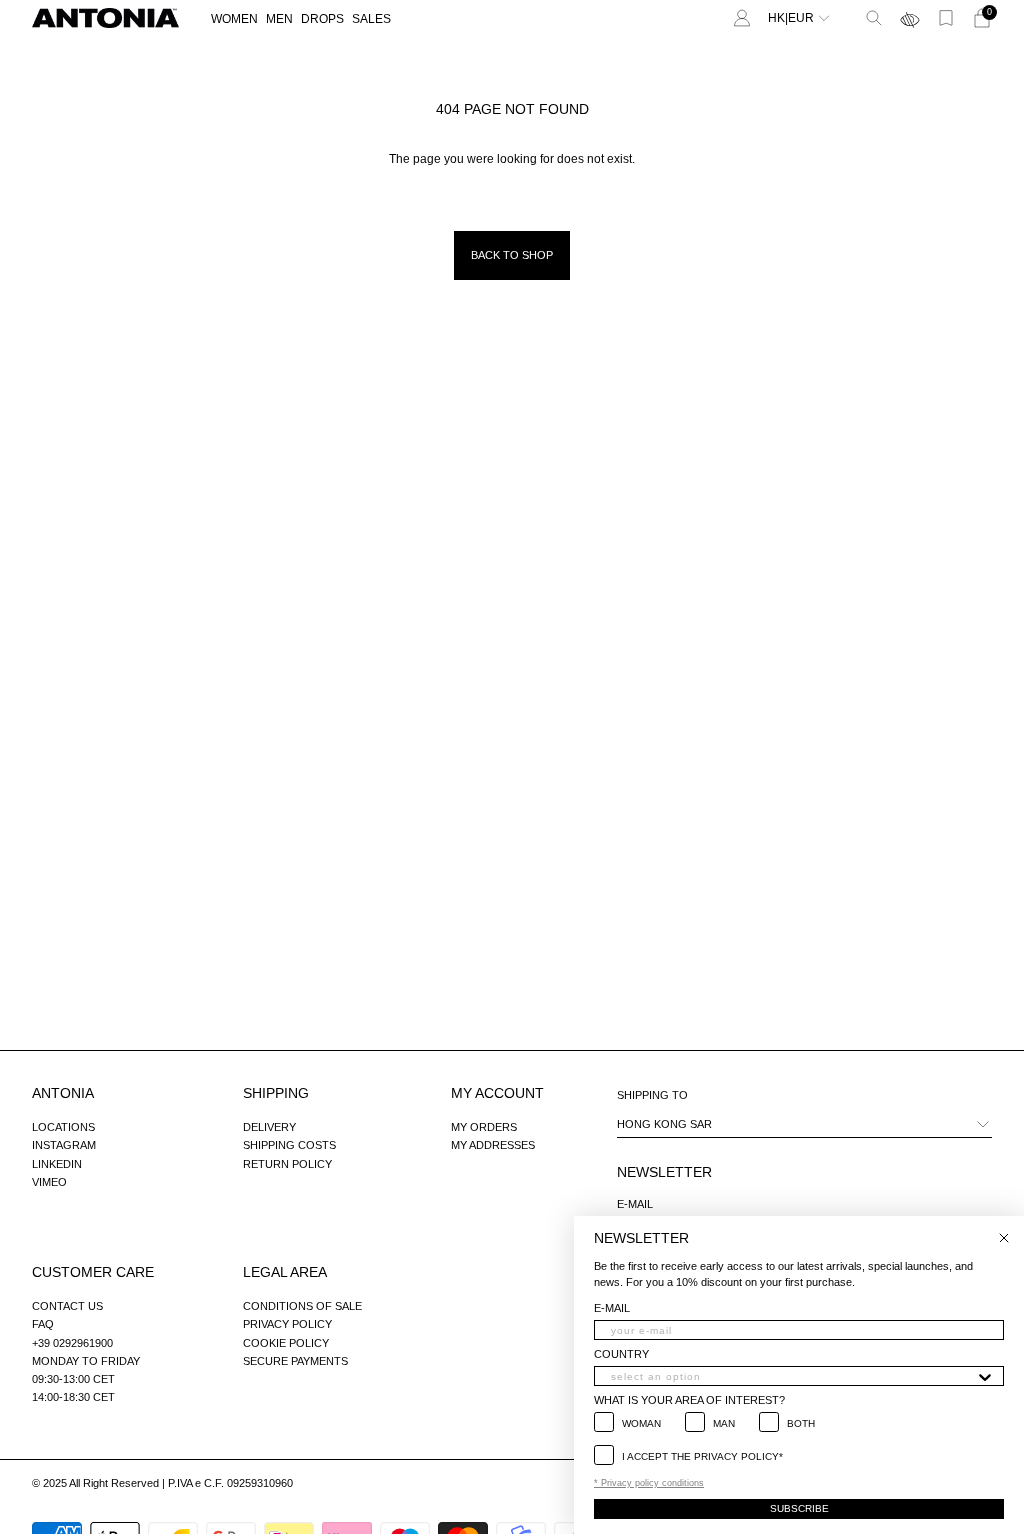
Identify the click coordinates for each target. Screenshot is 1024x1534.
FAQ (43, 1324)
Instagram (64, 1145)
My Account (497, 1093)
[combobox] (793, 1376)
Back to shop (512, 255)
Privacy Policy (287, 1324)
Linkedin (57, 1164)
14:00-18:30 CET (73, 1397)
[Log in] (742, 18)
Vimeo (49, 1182)
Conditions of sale (302, 1306)
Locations (63, 1127)
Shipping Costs (289, 1145)
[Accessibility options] (910, 18)
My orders (484, 1127)
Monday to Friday (86, 1361)
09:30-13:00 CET (73, 1379)
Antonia (63, 1093)
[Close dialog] (1004, 1238)
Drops (322, 19)
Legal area (285, 1272)
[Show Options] (985, 1376)
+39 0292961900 (72, 1343)
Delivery (269, 1127)
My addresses (493, 1145)
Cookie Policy (286, 1343)
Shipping (276, 1093)
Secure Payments (295, 1361)
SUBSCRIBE (799, 1508)
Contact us (67, 1306)
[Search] (874, 18)
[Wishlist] (946, 18)
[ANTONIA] (105, 18)
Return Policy (287, 1164)
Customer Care (93, 1272)
